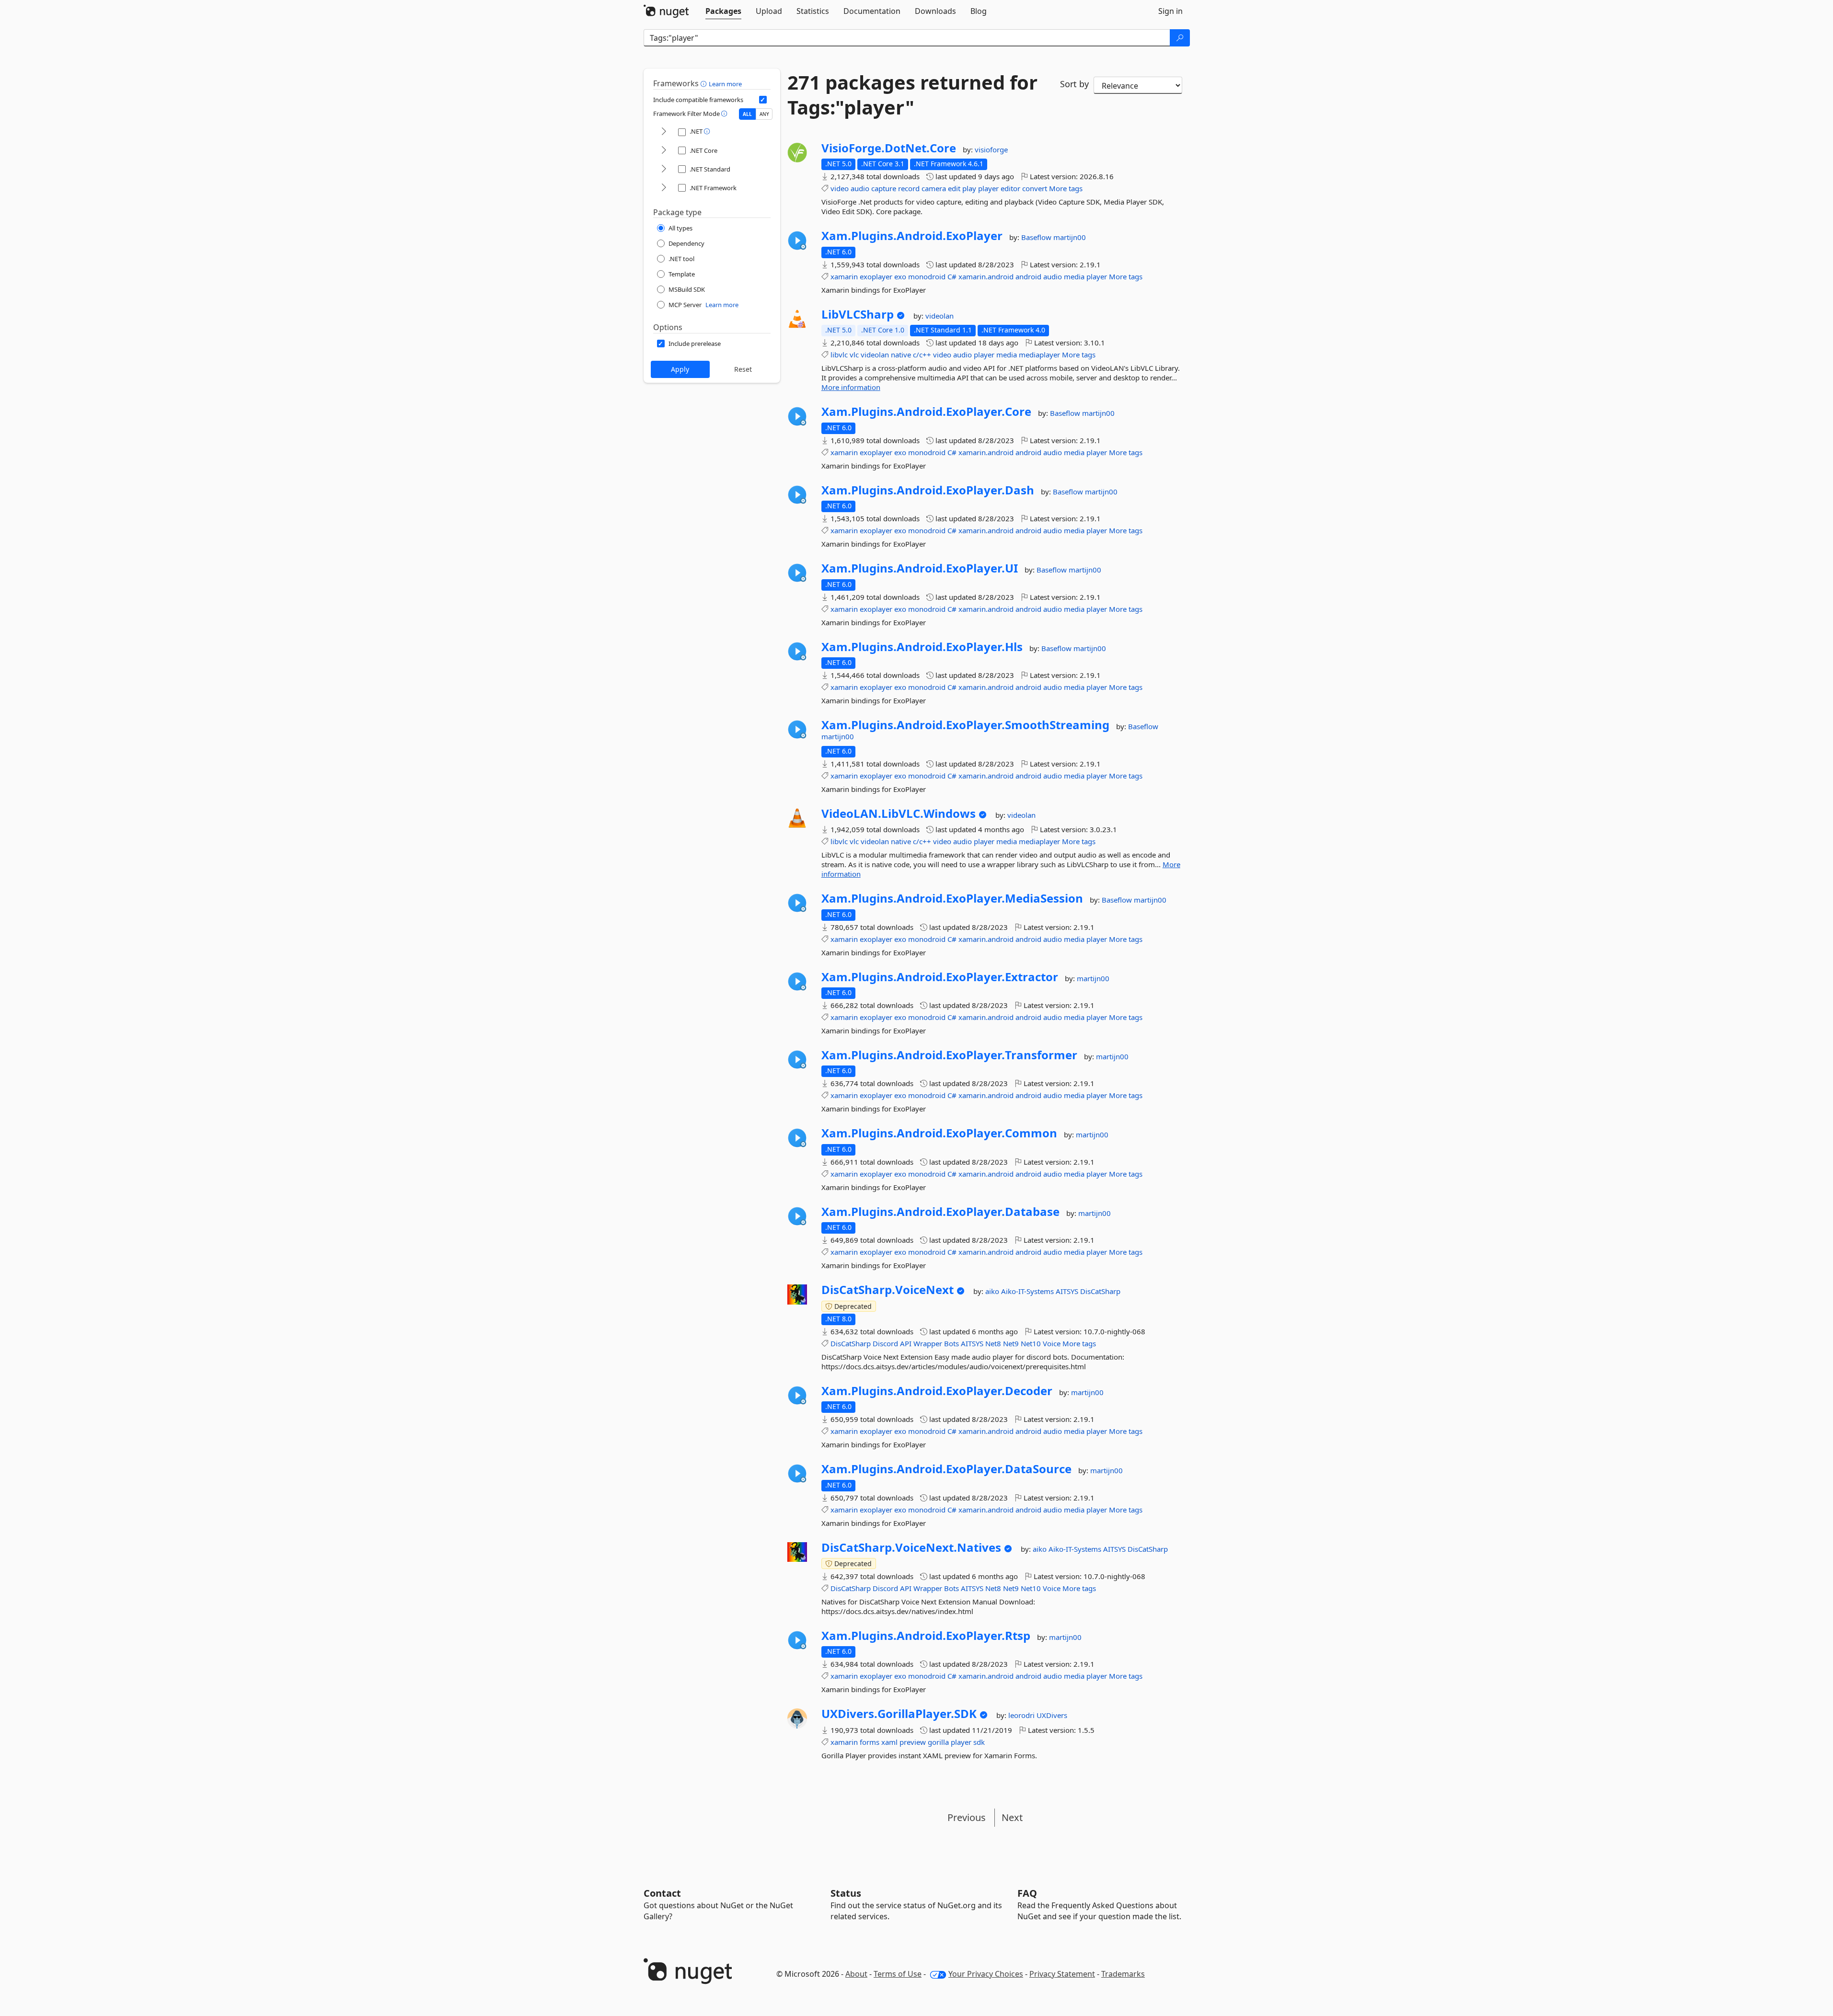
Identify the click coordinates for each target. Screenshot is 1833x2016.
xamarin (844, 276)
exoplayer (876, 276)
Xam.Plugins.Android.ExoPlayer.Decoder (937, 1391)
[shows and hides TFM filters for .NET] (664, 132)
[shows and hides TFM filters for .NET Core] (664, 151)
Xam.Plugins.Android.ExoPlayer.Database (940, 1212)
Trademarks (1123, 1974)
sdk (979, 1742)
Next (1012, 1817)
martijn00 (1070, 237)
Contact (662, 1893)
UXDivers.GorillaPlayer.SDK (899, 1714)
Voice (1052, 1343)
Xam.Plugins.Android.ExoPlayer (912, 236)
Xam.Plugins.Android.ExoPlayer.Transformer (949, 1055)
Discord (885, 1343)
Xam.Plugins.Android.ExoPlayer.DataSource (946, 1469)
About (856, 1974)
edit (954, 188)
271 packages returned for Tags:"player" (912, 95)
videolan (940, 316)
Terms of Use (898, 1974)
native (901, 355)
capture (884, 188)
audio (860, 188)
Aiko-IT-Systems (1028, 1291)
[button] (705, 83)
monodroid (927, 276)
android (1028, 276)
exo (900, 276)
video (840, 188)
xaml (889, 1742)
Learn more (725, 84)
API (906, 1343)
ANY (764, 114)
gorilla (938, 1742)
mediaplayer (1039, 355)
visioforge (991, 149)
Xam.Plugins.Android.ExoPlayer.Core (926, 412)
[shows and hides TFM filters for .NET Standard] (664, 169)
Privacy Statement (1062, 1974)
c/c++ (922, 355)
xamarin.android (986, 276)
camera (934, 188)
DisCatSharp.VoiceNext (888, 1290)
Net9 (1011, 1343)
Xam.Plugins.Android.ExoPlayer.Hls (922, 647)
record (909, 188)
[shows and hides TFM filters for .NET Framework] (664, 188)
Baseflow (1037, 237)
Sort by (1074, 84)
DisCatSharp (1100, 1291)
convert (1035, 188)
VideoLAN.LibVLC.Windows (899, 813)
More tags (1066, 188)
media (1074, 276)
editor (1010, 188)
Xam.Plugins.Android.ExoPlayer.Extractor (940, 977)
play (969, 188)
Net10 (1031, 1343)
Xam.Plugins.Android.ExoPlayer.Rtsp (926, 1636)
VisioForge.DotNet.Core (889, 148)
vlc (854, 355)
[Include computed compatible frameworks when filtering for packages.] (763, 100)
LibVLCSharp (858, 314)
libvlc (839, 355)
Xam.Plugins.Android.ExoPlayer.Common (939, 1133)
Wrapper (928, 1343)
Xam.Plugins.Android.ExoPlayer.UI (920, 568)
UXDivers (1052, 1715)
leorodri (1022, 1715)
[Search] (1180, 38)
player (988, 188)
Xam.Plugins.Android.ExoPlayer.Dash (928, 490)
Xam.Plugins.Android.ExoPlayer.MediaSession (952, 898)
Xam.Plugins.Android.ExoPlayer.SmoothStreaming (965, 725)
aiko (993, 1291)
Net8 (993, 1343)
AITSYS (1068, 1291)
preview (913, 1742)
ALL (747, 114)
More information (851, 387)
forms (870, 1742)
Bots (951, 1343)
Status (846, 1893)
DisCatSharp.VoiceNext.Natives (911, 1547)
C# (952, 276)
